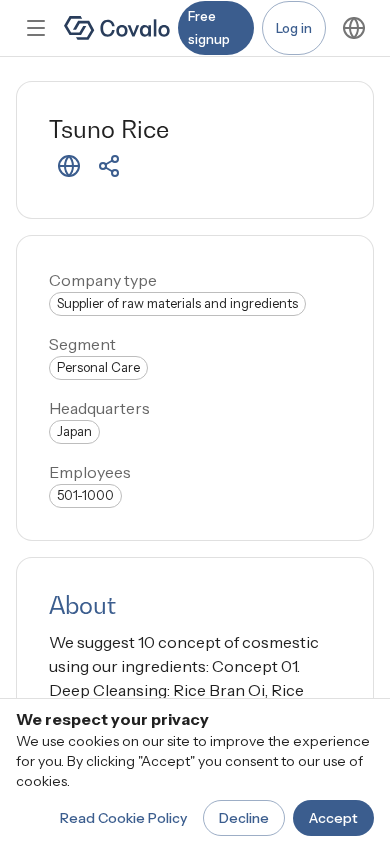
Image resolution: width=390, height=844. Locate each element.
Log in (294, 28)
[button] (69, 166)
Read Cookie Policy (123, 818)
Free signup (209, 27)
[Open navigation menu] (36, 28)
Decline (244, 818)
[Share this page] (109, 166)
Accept (333, 818)
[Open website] (69, 166)
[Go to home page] (117, 28)
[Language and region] (354, 28)
